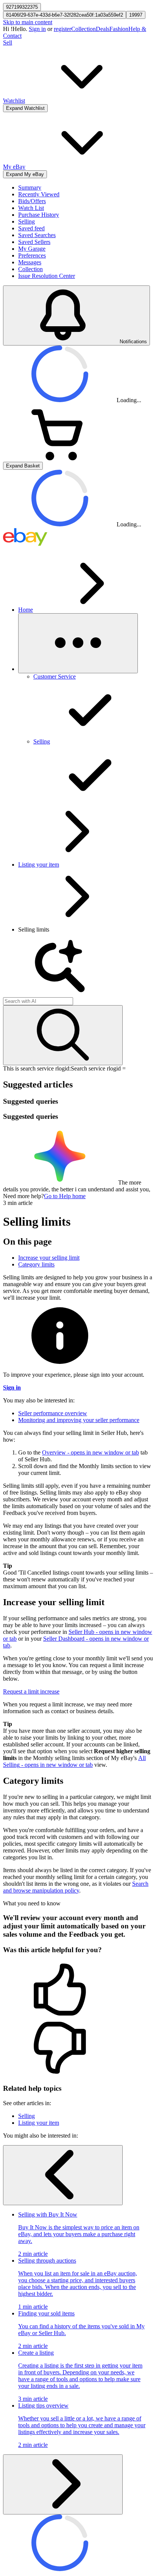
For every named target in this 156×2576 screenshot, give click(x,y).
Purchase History (39, 215)
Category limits (36, 1264)
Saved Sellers (34, 242)
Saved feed (31, 228)
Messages (30, 262)
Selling (27, 221)
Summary (30, 187)
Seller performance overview (53, 1413)
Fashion (119, 29)
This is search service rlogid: (37, 1068)
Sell (8, 42)
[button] (78, 1990)
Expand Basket (23, 466)
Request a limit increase (31, 1691)
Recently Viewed (39, 194)
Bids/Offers (32, 201)
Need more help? (23, 1196)
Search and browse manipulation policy (76, 1887)
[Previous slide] (63, 2175)
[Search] (63, 1035)
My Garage (32, 249)
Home (26, 610)
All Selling (74, 1761)
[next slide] (63, 2484)
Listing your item (39, 865)
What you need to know (32, 1903)
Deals (103, 29)
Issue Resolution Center (47, 276)
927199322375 (22, 7)
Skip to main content (28, 22)
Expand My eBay (25, 174)
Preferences (32, 255)
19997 (136, 15)
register (62, 29)
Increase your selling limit (49, 1258)
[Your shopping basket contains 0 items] (60, 458)
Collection (83, 29)
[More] (78, 643)
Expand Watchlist (25, 108)
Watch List (31, 208)
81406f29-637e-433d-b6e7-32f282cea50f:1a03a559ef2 (65, 15)
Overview (90, 1452)
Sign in (37, 29)
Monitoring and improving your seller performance (79, 1420)
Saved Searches (37, 235)
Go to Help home (65, 1196)
